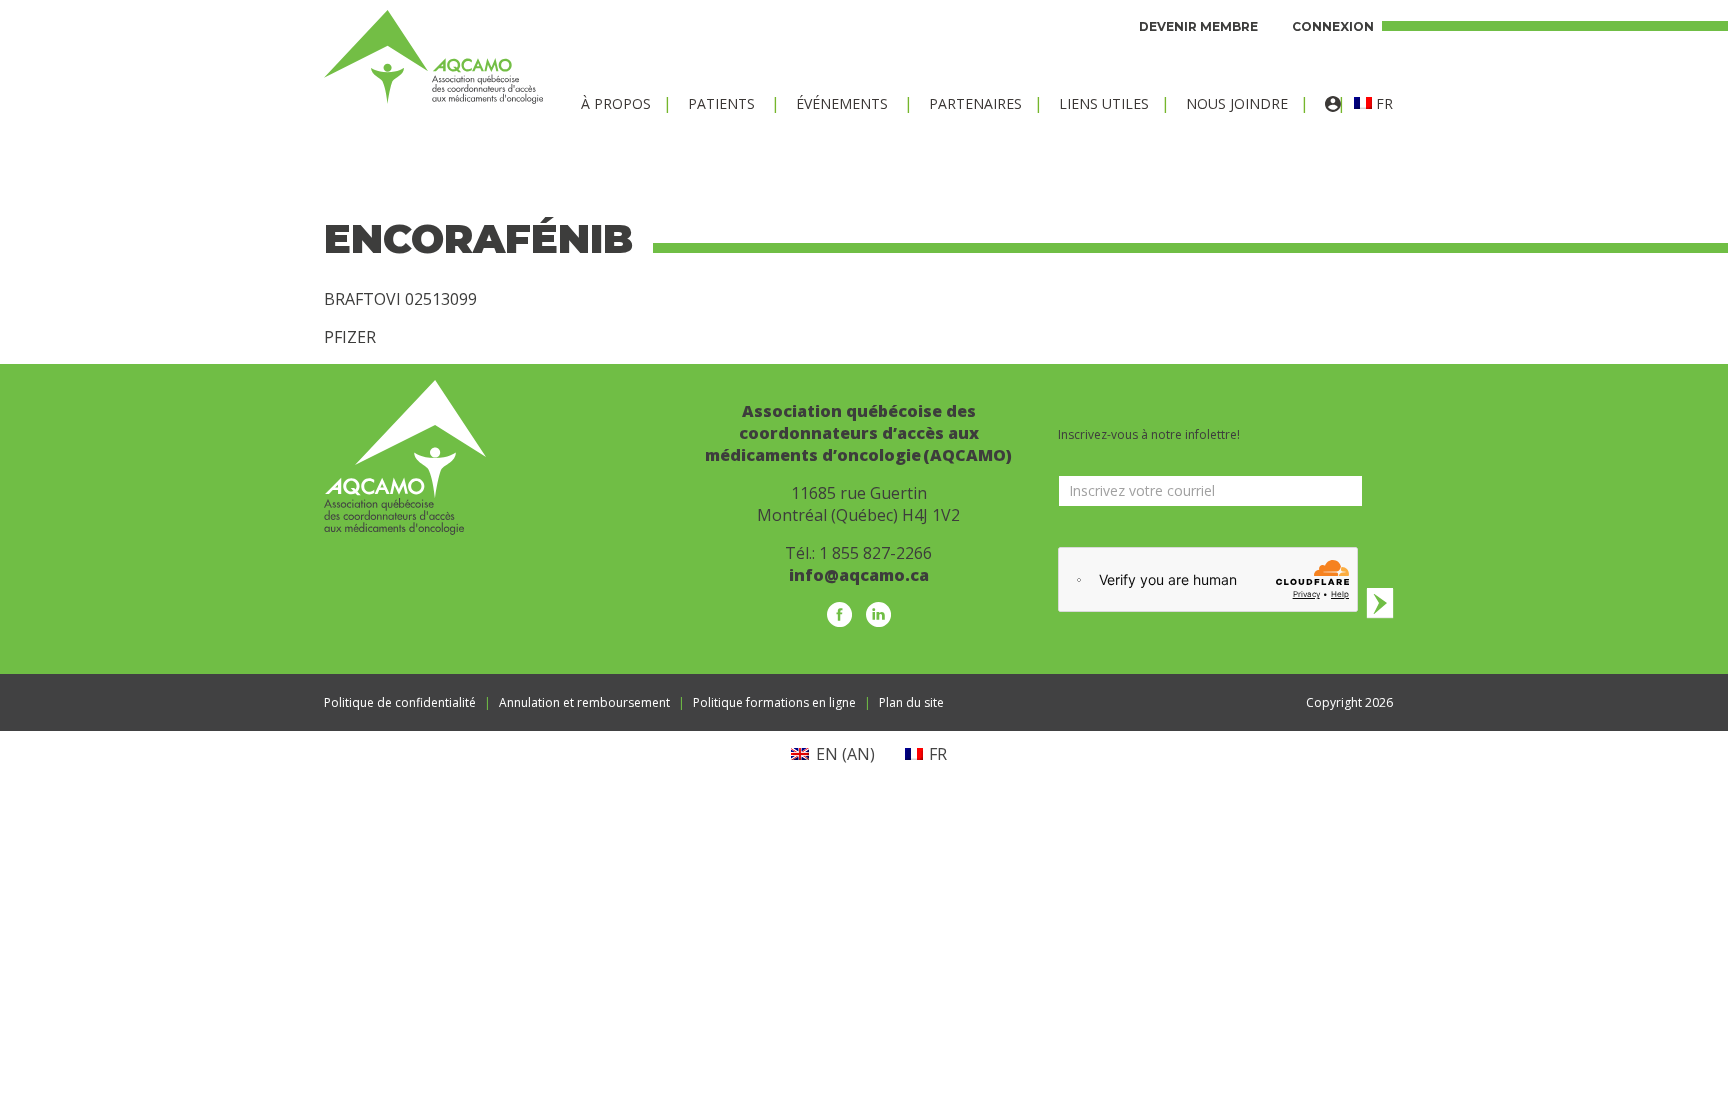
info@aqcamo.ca (859, 575)
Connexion (1333, 26)
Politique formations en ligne (774, 702)
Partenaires (975, 103)
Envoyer (1380, 602)
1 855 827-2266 (875, 553)
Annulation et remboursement (584, 702)
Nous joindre (1237, 103)
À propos (616, 103)
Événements (842, 103)
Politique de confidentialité (400, 702)
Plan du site (911, 702)
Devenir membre (1198, 26)
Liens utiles (1104, 103)
